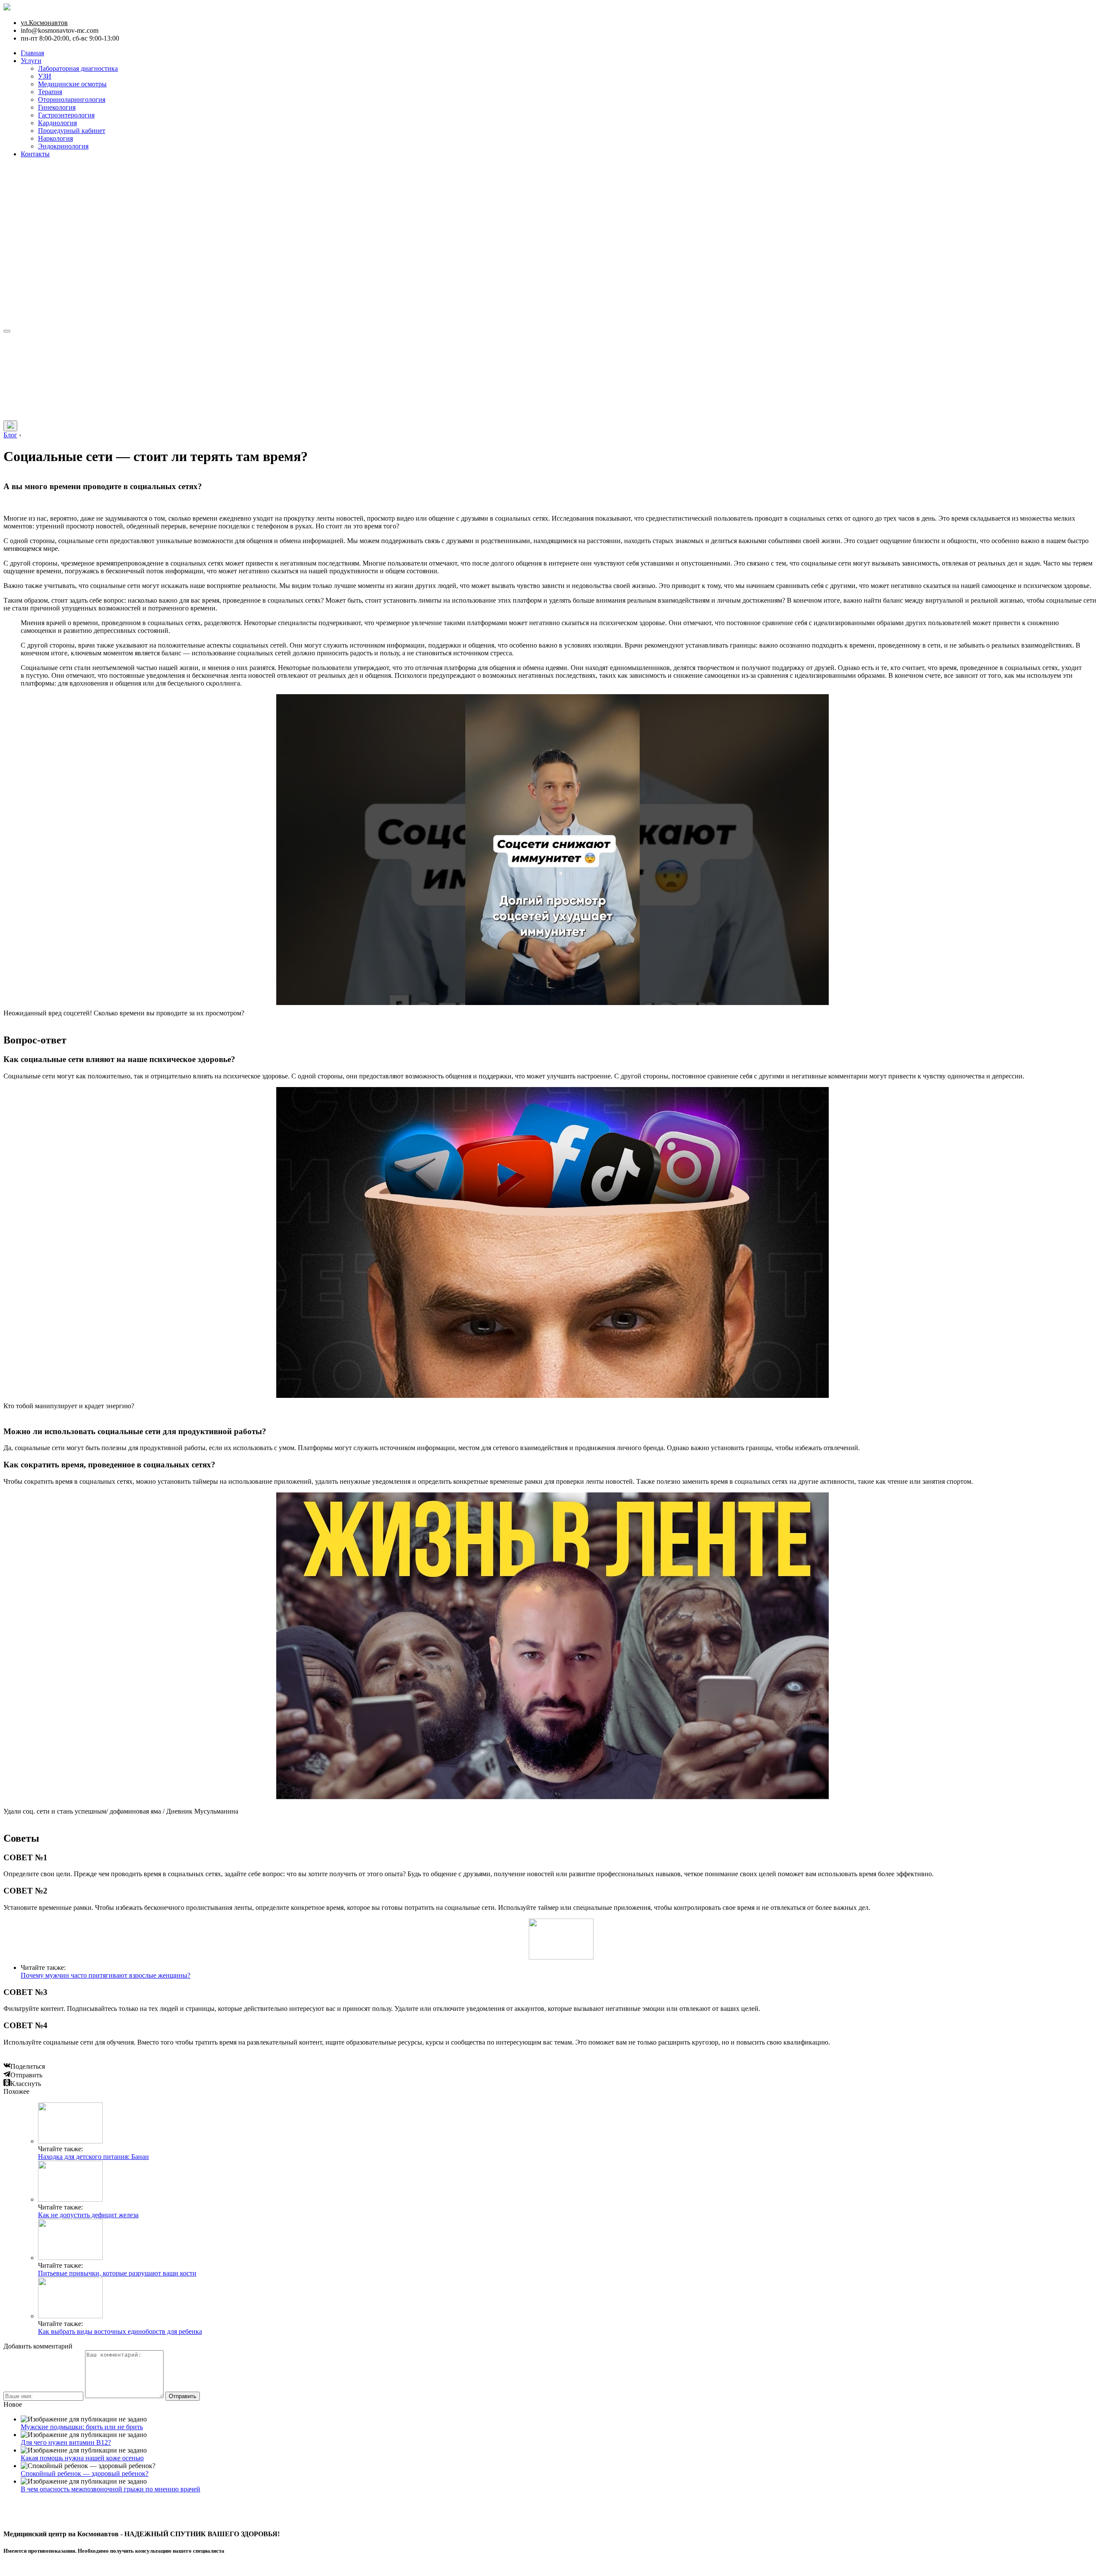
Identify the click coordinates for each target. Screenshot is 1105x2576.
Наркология (55, 138)
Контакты (35, 154)
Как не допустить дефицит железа (88, 2215)
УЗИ (45, 76)
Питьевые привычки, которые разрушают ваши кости (117, 2273)
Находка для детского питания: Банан (93, 2157)
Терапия (50, 92)
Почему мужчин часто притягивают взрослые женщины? (106, 1975)
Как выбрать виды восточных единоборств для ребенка (120, 2331)
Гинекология (57, 107)
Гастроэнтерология (66, 115)
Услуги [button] (31, 61)
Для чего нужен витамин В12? (66, 2442)
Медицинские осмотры (72, 84)
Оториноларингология (72, 100)
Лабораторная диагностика (78, 68)
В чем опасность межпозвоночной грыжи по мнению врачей (110, 2489)
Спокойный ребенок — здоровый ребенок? (85, 2473)
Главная (32, 53)
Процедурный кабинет (72, 131)
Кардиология (57, 123)
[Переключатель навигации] (7, 331)
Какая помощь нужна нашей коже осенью (82, 2458)
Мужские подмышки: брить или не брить (82, 2427)
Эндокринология (63, 146)
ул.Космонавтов (44, 23)
